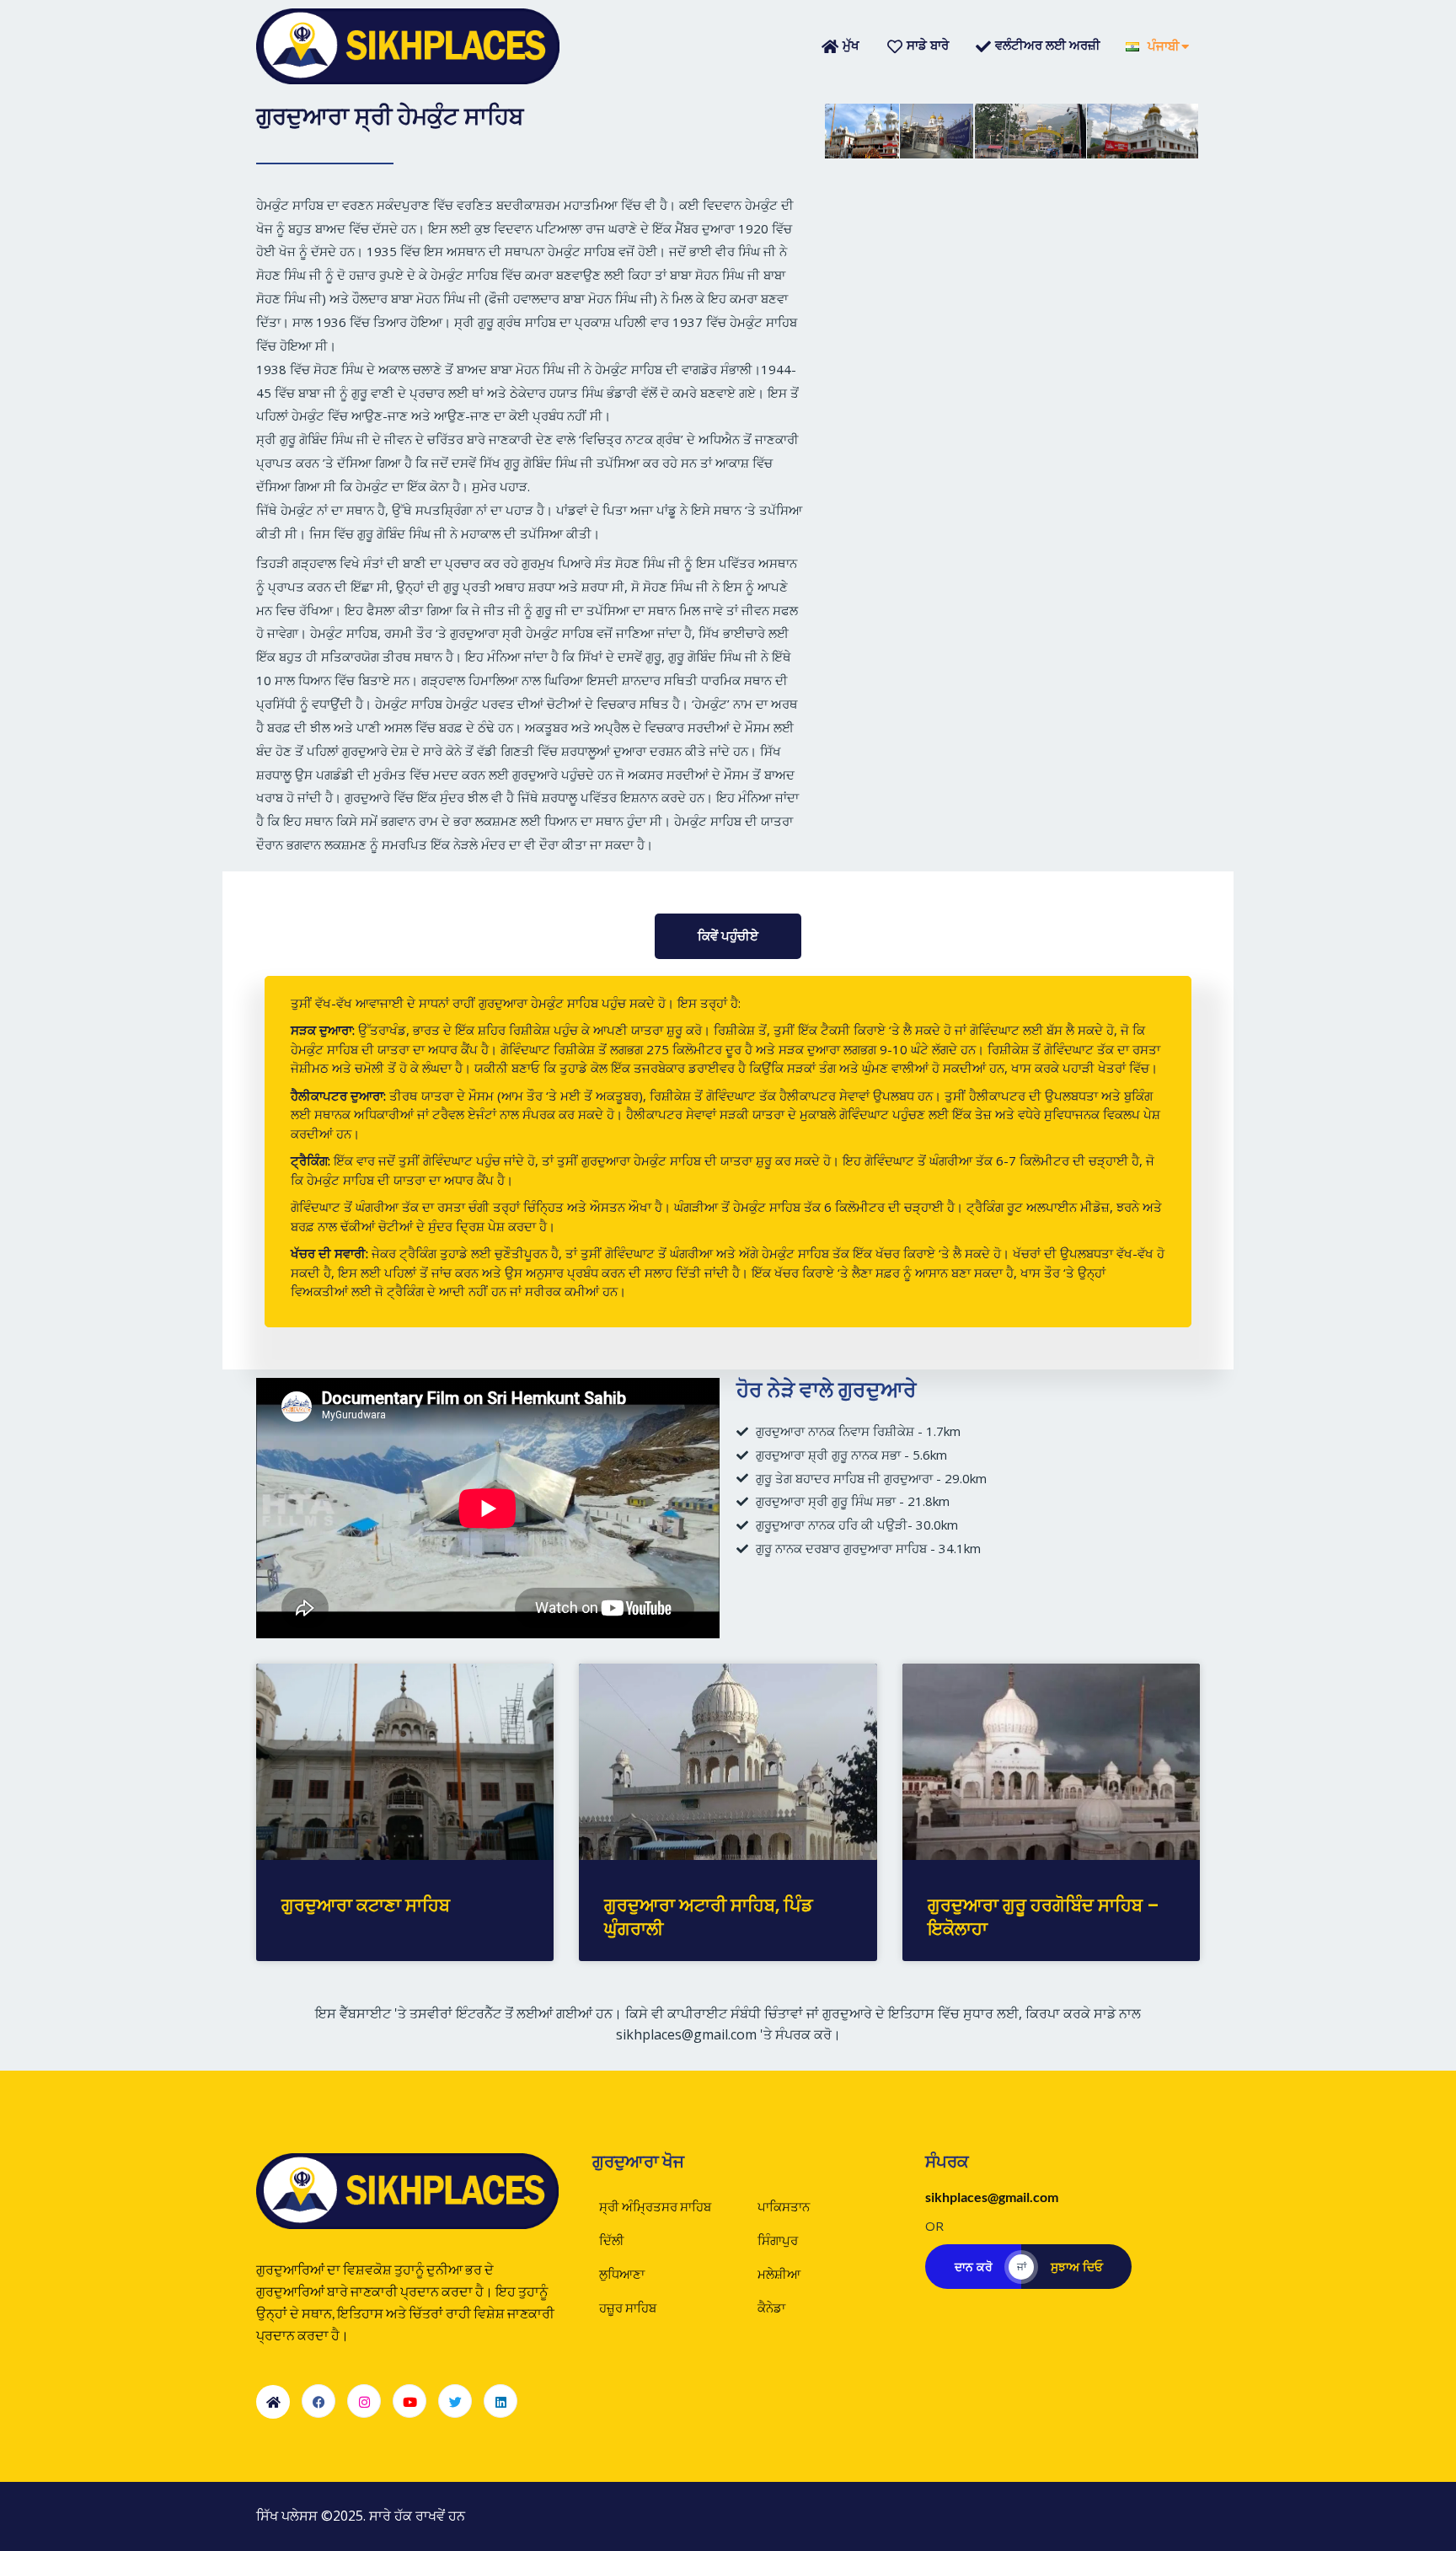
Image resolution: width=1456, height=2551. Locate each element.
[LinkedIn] (500, 2401)
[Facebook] (318, 2401)
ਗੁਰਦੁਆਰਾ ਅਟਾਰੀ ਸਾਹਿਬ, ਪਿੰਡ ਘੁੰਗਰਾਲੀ (709, 1916)
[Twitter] (455, 2401)
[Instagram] (364, 2401)
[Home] (273, 2402)
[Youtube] (409, 2401)
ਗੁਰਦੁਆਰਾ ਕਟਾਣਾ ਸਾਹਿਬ (366, 1905)
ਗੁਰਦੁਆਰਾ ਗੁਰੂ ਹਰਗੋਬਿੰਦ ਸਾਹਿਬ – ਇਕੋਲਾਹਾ (1044, 1916)
